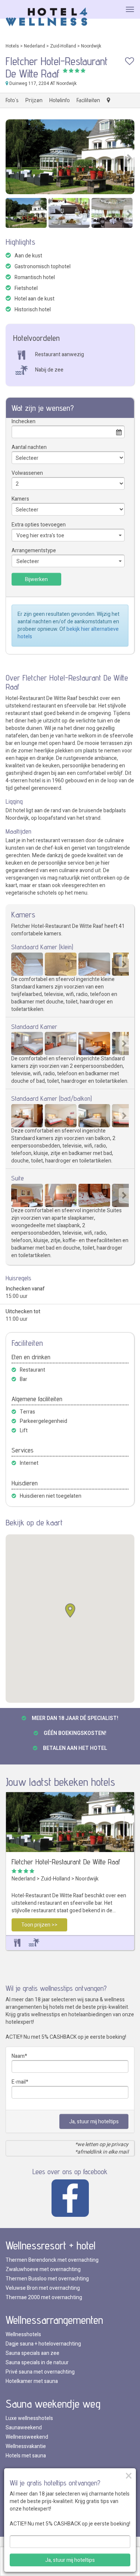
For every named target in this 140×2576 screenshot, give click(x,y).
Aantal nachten (29, 447)
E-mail (19, 2082)
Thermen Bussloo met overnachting (47, 2279)
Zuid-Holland (63, 46)
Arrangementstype (34, 551)
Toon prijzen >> (39, 1925)
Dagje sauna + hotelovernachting (43, 2344)
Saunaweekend (24, 2428)
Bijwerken (36, 579)
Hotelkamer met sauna (32, 2381)
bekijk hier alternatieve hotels (68, 633)
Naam (18, 2056)
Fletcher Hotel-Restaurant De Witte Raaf (66, 1862)
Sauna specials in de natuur (37, 2363)
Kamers (20, 499)
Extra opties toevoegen (39, 525)
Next (129, 158)
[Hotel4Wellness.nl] (47, 17)
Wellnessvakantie (26, 2446)
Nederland (35, 46)
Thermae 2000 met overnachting (44, 2297)
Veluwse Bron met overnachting (43, 2288)
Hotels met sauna (26, 2456)
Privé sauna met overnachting (40, 2372)
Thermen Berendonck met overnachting (52, 2260)
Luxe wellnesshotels (29, 2418)
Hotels (12, 46)
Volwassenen (27, 473)
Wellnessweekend (27, 2437)
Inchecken (24, 421)
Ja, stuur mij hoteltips (94, 2122)
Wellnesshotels (23, 2334)
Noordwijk (91, 46)
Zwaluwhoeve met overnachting (43, 2269)
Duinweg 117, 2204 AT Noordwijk (42, 83)
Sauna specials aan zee (32, 2353)
